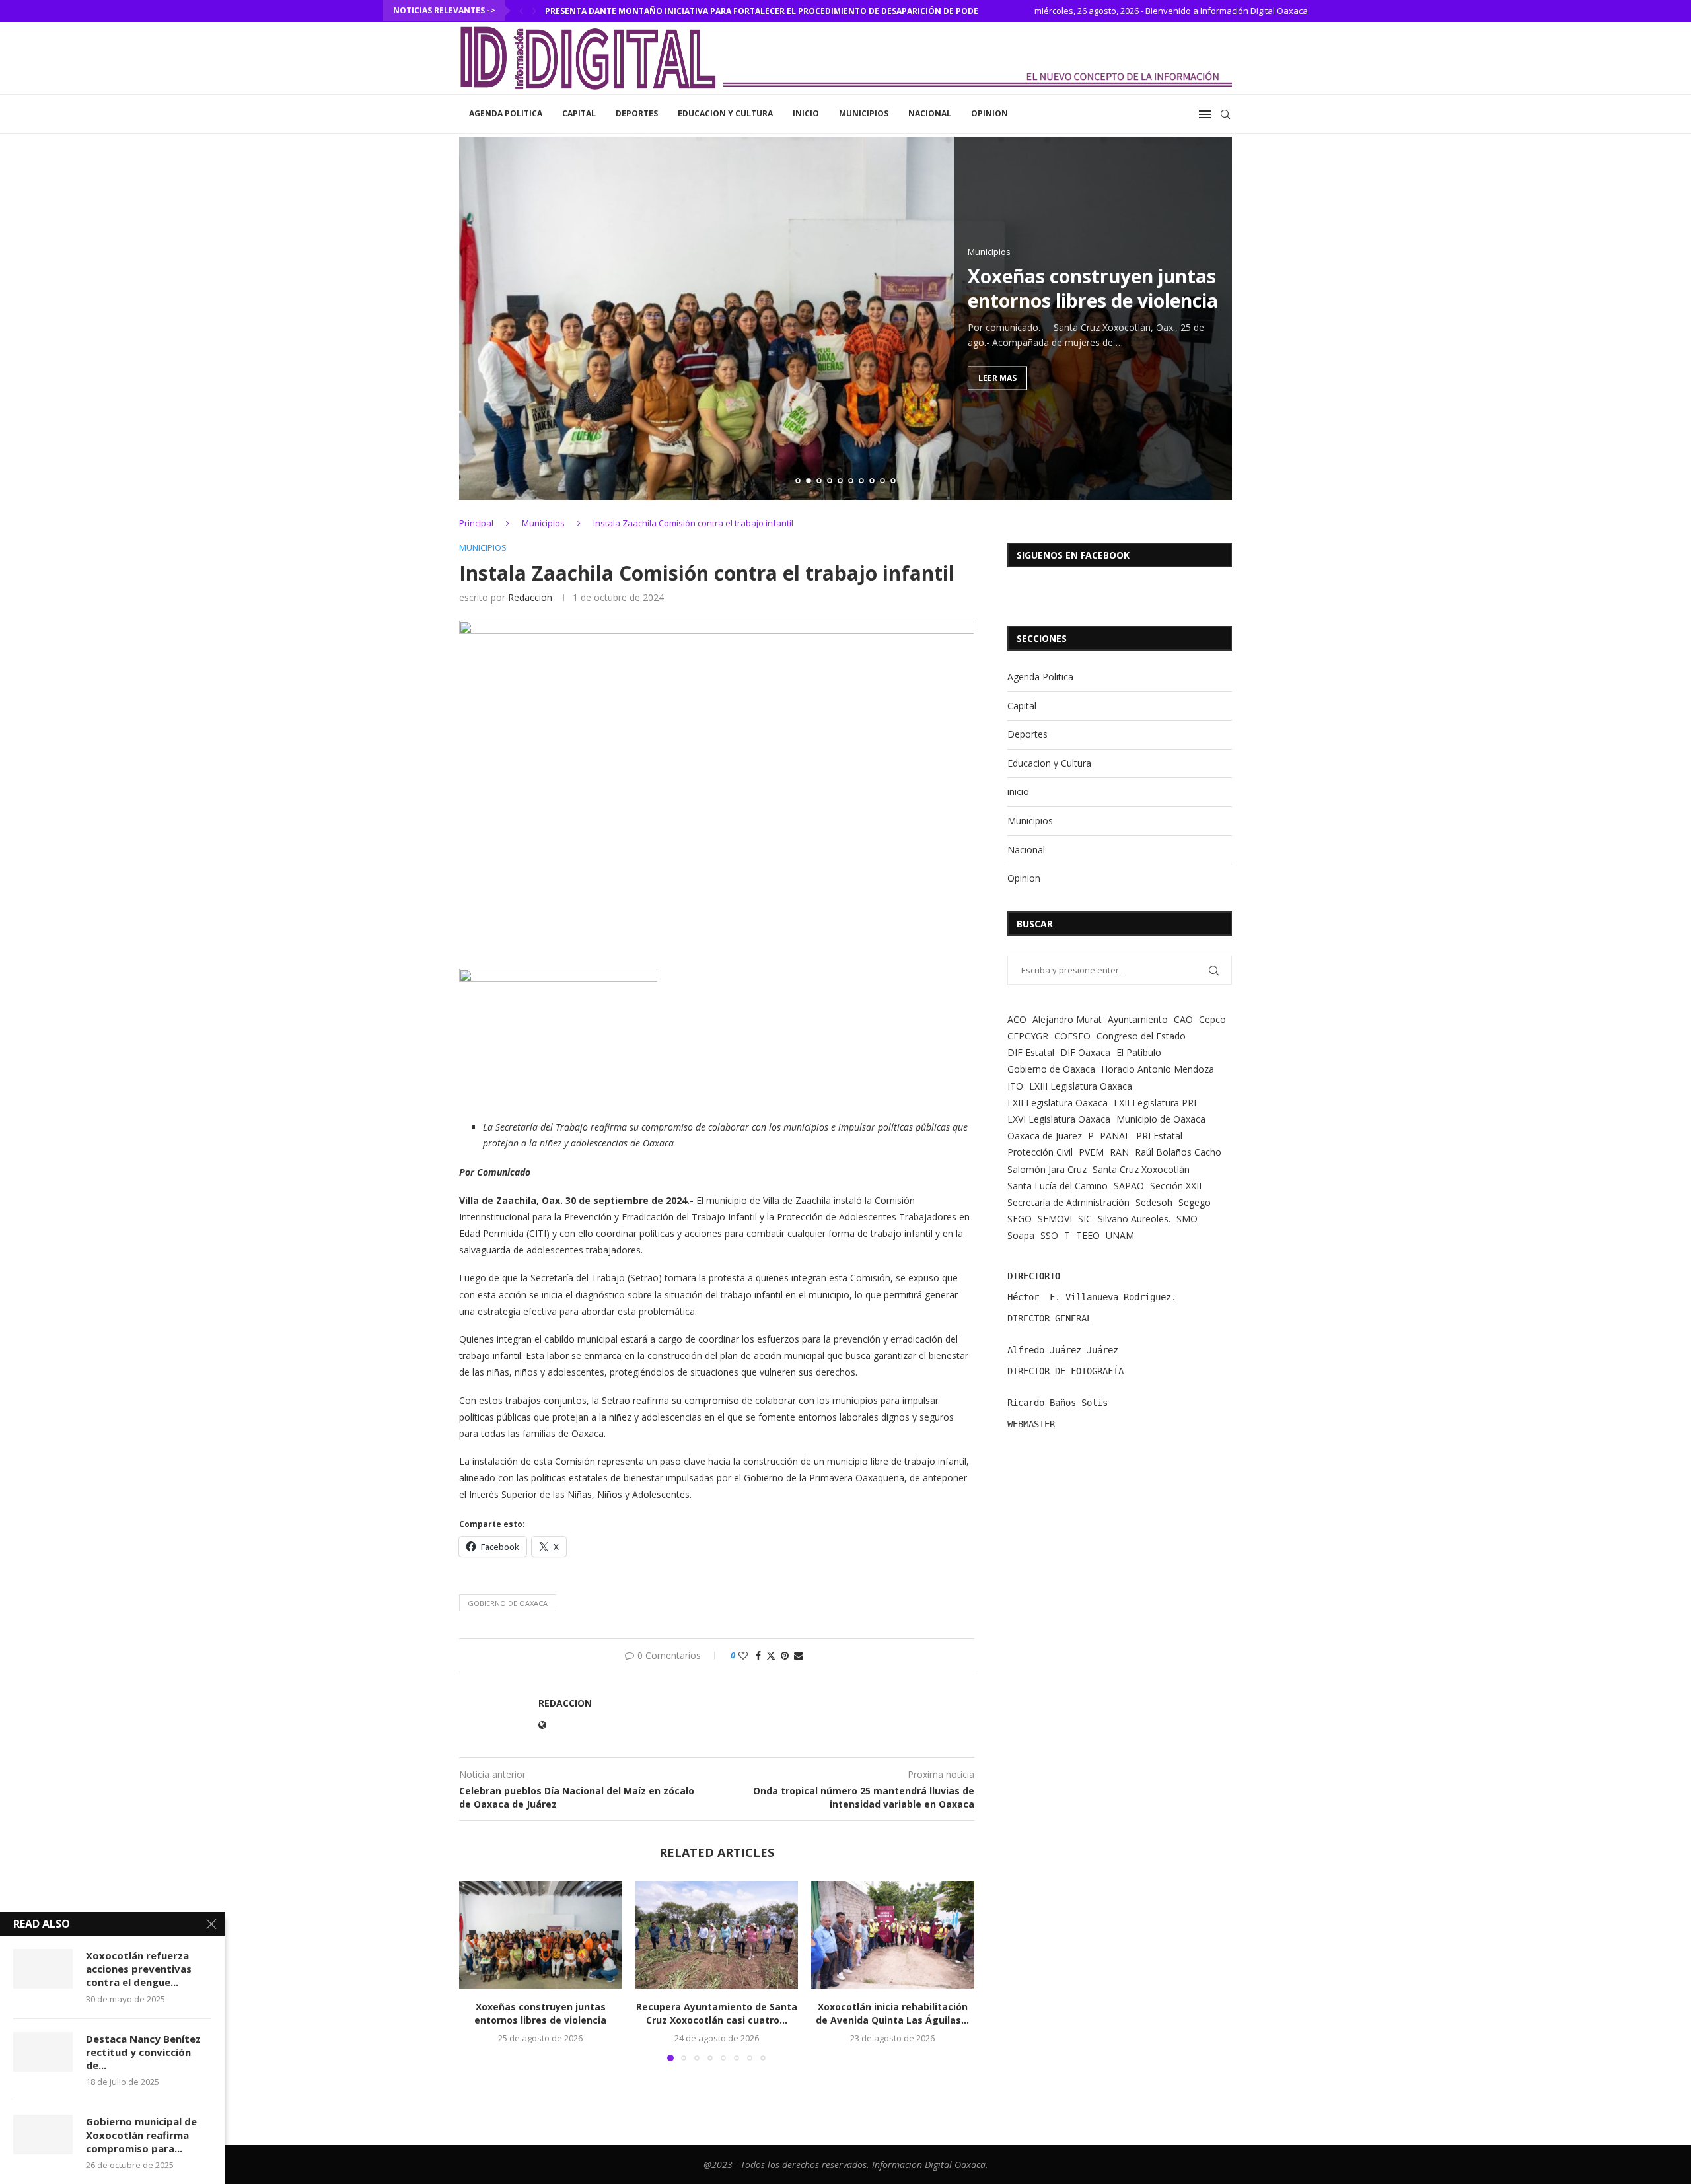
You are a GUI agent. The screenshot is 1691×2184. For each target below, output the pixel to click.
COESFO (1072, 1036)
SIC (1085, 1219)
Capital (579, 113)
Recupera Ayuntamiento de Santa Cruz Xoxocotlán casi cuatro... (717, 2013)
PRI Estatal (1159, 1136)
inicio (806, 113)
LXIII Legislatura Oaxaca (1081, 1086)
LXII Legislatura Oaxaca (1058, 1103)
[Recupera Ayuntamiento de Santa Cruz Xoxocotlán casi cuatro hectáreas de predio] (717, 1935)
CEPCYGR (1028, 1036)
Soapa (1021, 1235)
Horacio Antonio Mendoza (1158, 1069)
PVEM (1091, 1152)
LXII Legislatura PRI (1155, 1103)
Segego (1195, 1202)
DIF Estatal (1031, 1052)
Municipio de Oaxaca (1161, 1119)
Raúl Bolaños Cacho (1178, 1152)
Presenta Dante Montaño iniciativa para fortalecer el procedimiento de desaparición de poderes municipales (797, 11)
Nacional (930, 113)
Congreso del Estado (1141, 1036)
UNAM (1120, 1235)
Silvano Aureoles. (1134, 1219)
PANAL (1115, 1136)
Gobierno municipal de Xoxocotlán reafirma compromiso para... (141, 2135)
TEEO (1088, 1235)
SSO (1049, 1235)
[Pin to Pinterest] (785, 1655)
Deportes (637, 113)
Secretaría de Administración (1068, 1202)
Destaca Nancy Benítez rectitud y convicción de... (143, 2052)
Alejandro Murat (1067, 1019)
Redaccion (530, 597)
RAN (1119, 1152)
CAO (1183, 1019)
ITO (1015, 1086)
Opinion (989, 113)
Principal (476, 523)
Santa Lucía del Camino (1058, 1186)
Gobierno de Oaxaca (508, 1603)
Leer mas (997, 377)
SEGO (1020, 1219)
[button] (521, 11)
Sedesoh (1154, 1202)
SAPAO (1129, 1186)
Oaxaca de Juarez (1045, 1136)
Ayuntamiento (1138, 1019)
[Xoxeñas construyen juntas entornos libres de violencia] (541, 1935)
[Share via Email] (799, 1655)
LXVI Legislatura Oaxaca (1059, 1119)
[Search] (1225, 114)
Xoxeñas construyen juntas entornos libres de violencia (1093, 288)
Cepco (1212, 1019)
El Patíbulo (1139, 1052)
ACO (1017, 1019)
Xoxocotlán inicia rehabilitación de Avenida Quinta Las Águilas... (893, 2013)
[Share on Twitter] (771, 1655)
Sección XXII (1176, 1186)
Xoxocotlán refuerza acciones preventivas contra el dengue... (139, 1969)
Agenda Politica (506, 113)
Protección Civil (1040, 1152)
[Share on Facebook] (758, 1655)
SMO (1187, 1219)
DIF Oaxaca (1085, 1052)
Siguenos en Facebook (1073, 555)
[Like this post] (743, 1655)
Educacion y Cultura (725, 113)
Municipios (864, 113)
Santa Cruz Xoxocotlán (1141, 1169)
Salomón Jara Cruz (1047, 1169)
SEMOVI (1055, 1219)
